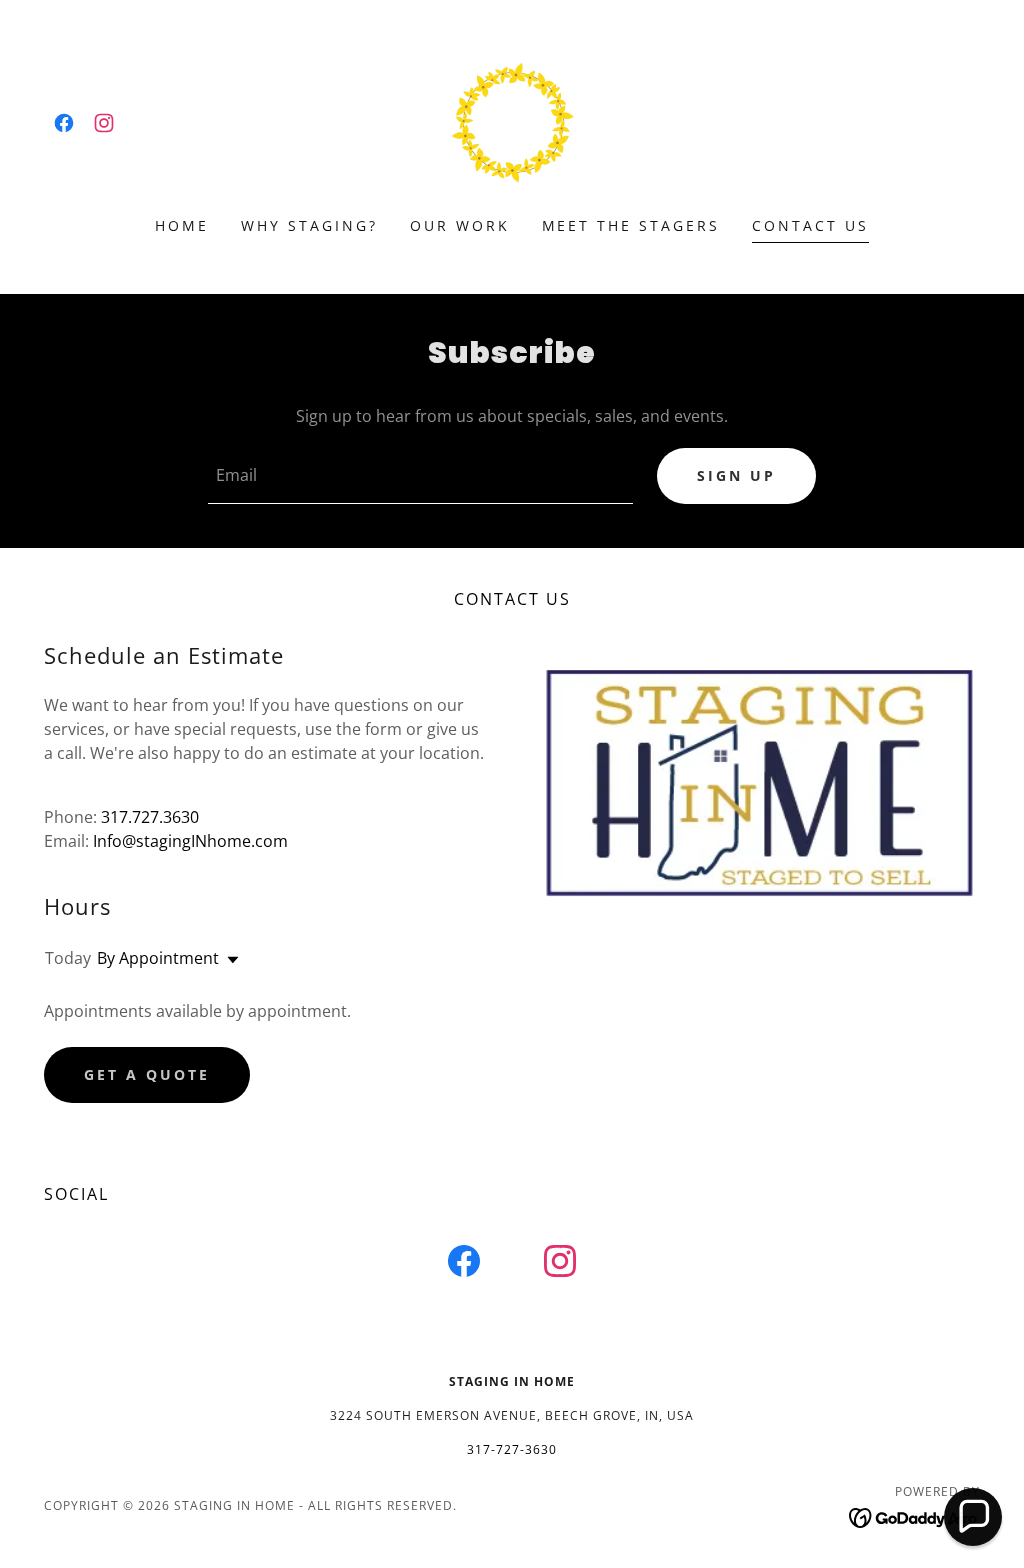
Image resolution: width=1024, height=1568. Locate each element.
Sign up (736, 475)
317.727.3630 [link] (150, 817)
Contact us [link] (810, 225)
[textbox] (420, 476)
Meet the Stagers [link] (631, 225)
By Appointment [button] (158, 958)
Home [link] (182, 225)
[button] (229, 960)
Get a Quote (147, 1074)
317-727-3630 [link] (512, 1449)
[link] (64, 123)
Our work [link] (460, 225)
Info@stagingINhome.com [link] (190, 841)
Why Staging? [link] (309, 225)
